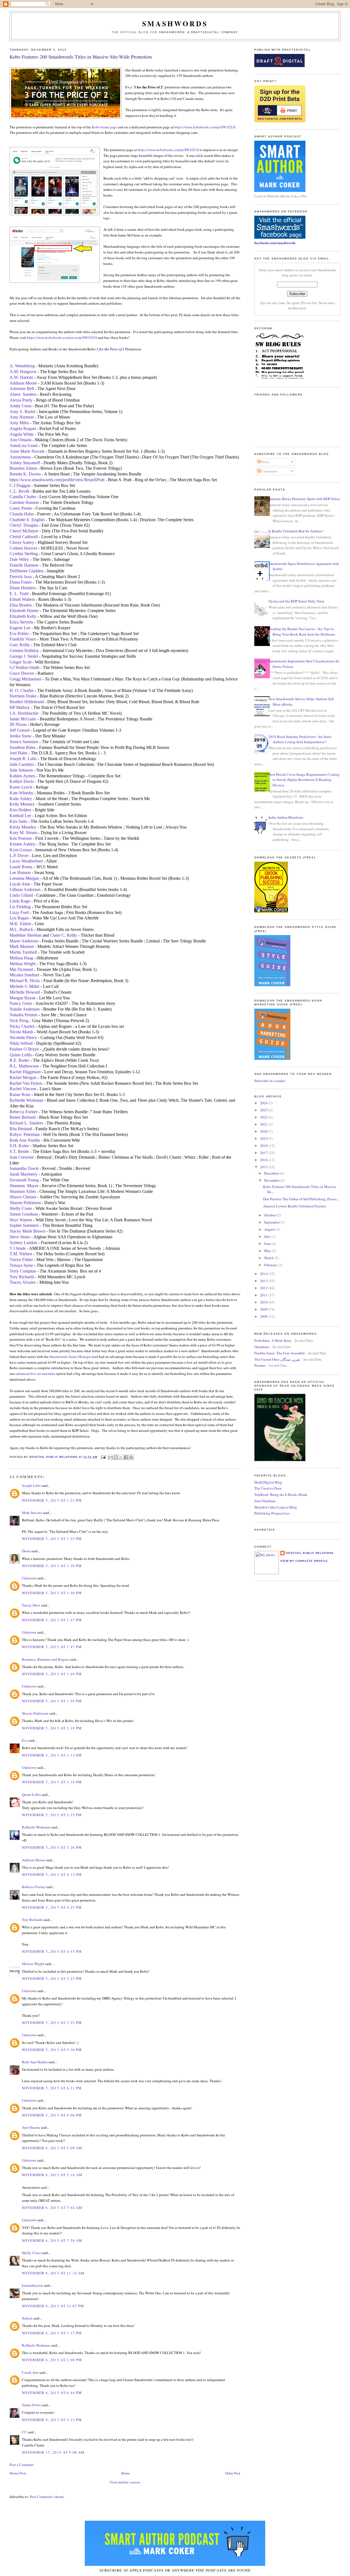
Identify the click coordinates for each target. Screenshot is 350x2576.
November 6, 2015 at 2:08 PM (52, 2360)
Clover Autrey (22, 542)
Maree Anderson (24, 941)
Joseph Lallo (31, 1485)
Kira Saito (18, 821)
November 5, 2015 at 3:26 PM (52, 1847)
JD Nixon (18, 724)
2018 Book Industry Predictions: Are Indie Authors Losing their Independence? (300, 739)
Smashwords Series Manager (70, 1357)
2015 (264, 1167)
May (268, 1251)
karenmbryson (32, 2285)
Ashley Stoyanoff (25, 463)
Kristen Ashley (22, 844)
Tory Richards (22, 1277)
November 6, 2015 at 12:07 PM (53, 2306)
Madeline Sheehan (26, 935)
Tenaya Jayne (21, 1265)
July (268, 1236)
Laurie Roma (21, 867)
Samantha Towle (24, 1168)
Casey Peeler (21, 508)
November (272, 1180)
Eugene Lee (20, 628)
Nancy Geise (21, 1003)
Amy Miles (19, 423)
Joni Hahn (18, 753)
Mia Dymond (21, 969)
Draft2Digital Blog (268, 1482)
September (272, 1222)
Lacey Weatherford (26, 861)
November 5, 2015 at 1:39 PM (52, 1566)
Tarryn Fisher (21, 1260)
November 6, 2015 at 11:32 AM (53, 2273)
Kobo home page (104, 127)
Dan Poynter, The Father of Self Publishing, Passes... (301, 1199)
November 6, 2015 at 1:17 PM (52, 2333)
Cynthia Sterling (24, 554)
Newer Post (18, 2473)
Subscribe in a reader (270, 1081)
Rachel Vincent (23, 1089)
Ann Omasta (21, 440)
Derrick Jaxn (21, 577)
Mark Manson (22, 946)
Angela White (22, 434)
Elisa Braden (21, 605)
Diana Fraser (21, 582)
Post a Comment (22, 2465)
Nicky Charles (22, 1026)
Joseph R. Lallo (23, 759)
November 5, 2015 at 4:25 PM (52, 1907)
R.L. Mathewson (24, 1066)
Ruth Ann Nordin (25, 1140)
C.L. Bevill (19, 491)
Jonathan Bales (23, 747)
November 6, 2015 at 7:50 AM (52, 2240)
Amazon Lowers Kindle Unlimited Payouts (294, 1206)
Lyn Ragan (19, 918)
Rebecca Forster (24, 1112)
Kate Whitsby (21, 793)
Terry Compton (23, 1271)
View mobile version (125, 2482)
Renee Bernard (23, 1117)
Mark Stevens (32, 1513)
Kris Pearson (21, 838)
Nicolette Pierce (23, 1038)
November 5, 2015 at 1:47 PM (52, 1620)
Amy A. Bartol (22, 412)
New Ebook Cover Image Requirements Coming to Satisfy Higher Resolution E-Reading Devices (304, 780)
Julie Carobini (22, 764)
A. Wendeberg (22, 366)
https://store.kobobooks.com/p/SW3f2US (205, 127)
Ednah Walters (22, 599)
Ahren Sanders (23, 394)
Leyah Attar (20, 884)
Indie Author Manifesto (286, 817)
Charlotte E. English (27, 520)
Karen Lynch (21, 787)
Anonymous (20, 457)
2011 (264, 1295)
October (270, 1215)
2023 (264, 1110)
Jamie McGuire (23, 719)
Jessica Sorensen (24, 742)
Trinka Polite (31, 2405)
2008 (264, 1316)
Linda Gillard (21, 895)
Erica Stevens (21, 622)
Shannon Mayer (24, 1186)
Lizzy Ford (19, 912)
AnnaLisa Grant (24, 445)
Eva (25, 1740)
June (268, 1244)
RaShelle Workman (26, 1100)
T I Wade (18, 1248)
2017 (264, 1153)
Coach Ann (30, 2372)
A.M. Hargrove (23, 372)
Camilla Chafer (23, 497)
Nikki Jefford (21, 1043)
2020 (264, 1131)
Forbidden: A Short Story (273, 1340)
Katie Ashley (21, 799)
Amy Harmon (22, 417)
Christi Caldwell (24, 537)
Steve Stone (20, 1237)
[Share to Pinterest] (131, 1457)
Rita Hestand (21, 1129)
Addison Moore (23, 383)
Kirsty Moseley (23, 827)
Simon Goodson (24, 1214)
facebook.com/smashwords (275, 243)
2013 (264, 1281)
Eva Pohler (19, 634)
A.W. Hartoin (21, 377)
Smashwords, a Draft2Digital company (199, 32)
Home (126, 2473)
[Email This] (110, 1457)
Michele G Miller (24, 986)
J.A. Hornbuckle (24, 713)
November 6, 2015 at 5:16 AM (52, 2175)
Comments (269, 471)
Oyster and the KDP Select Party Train (296, 601)
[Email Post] (103, 1457)
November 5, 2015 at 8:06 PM (52, 2115)
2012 (264, 1288)
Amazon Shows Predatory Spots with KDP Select (304, 499)
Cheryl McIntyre (24, 531)
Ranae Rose (20, 1094)
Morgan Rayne (23, 998)
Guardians (262, 1347)
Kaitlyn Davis (22, 781)
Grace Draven (22, 673)
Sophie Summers (24, 1225)
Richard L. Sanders (26, 1123)
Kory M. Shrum (23, 833)
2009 (264, 1309)
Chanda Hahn (22, 514)
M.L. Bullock (21, 929)
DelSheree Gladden (27, 571)
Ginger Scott (21, 662)
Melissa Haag (21, 958)
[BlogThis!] (116, 1457)
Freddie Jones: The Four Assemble (280, 1353)
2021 (264, 1124)
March (269, 1258)
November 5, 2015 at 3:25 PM (52, 1815)
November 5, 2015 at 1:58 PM (52, 1701)
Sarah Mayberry (24, 1174)
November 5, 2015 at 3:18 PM (52, 1782)
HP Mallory (20, 707)
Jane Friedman (265, 1501)
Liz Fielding (20, 907)
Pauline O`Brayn (24, 1049)
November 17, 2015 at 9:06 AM (53, 2452)
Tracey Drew (31, 1605)
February (271, 1265)
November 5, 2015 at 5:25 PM (52, 1978)
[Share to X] (121, 1457)
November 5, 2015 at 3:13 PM (52, 1755)
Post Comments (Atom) (47, 2497)
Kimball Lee (20, 816)
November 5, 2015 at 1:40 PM (52, 1593)
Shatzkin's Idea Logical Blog (276, 1507)
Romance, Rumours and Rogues (46, 1659)
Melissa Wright (23, 964)
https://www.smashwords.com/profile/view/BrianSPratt (57, 480)
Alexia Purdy (21, 400)
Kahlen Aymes (22, 776)
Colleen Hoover (23, 548)
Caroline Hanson (24, 502)
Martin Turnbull (23, 952)
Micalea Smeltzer (24, 975)
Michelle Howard (25, 992)
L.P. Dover (19, 856)
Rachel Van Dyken (26, 1083)
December (272, 1173)
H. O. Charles (22, 690)
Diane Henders (23, 588)
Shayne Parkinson (25, 1203)
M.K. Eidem (20, 924)
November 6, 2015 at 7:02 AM (52, 2208)
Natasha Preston (24, 1015)
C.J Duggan (20, 485)
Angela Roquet (23, 429)
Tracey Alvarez (23, 1282)
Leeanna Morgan (24, 878)
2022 (264, 1117)
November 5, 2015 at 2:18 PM (52, 1728)
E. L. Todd (19, 594)
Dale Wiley (19, 559)
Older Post (233, 2473)
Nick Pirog (19, 1021)
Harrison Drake (23, 696)
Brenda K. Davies (25, 474)
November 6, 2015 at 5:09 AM (52, 2148)
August (270, 1229)
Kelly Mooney (22, 804)
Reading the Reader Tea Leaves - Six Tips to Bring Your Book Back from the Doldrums (302, 631)
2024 (264, 1103)
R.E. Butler (19, 1060)
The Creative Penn (268, 1488)
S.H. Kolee (19, 1146)
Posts (265, 462)
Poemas (260, 1365)
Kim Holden (20, 810)
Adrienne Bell (22, 389)
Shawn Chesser (23, 1197)
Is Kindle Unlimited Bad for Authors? (296, 531)
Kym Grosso (21, 850)
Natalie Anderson (25, 1009)
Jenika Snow (21, 736)
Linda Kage (20, 901)
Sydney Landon (23, 1243)
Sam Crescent (21, 1157)
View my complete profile (304, 1561)
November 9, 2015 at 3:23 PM (52, 2420)
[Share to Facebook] (126, 1457)
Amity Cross (21, 406)
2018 (264, 1146)
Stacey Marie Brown (27, 1231)
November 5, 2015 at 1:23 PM (52, 1500)
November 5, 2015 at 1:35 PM (52, 1539)
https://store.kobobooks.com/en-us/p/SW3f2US (62, 337)
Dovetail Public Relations (310, 1553)
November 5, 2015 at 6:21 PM (52, 2088)
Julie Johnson (21, 770)
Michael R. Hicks (25, 981)
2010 (264, 1302)
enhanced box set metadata (35, 1374)
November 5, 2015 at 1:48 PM (52, 1674)
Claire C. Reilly (64, 935)
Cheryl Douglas (24, 525)
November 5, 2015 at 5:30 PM (52, 2050)
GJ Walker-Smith (24, 667)
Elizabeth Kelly (23, 616)
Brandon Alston (23, 468)
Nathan (27, 2318)
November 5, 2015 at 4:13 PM (52, 1874)
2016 (264, 1160)
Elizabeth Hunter (24, 611)
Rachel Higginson (25, 1072)
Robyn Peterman (25, 1134)
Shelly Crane (21, 1208)
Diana (26, 1551)
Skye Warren (21, 1220)
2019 (264, 1138)
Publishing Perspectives (272, 1513)
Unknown (29, 1578)
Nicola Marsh (21, 1032)
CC (24, 2432)
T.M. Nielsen (21, 1254)
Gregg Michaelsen (25, 679)
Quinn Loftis (21, 1055)
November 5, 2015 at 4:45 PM (52, 1951)
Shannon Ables (23, 1191)
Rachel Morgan (23, 1078)
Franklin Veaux (23, 639)
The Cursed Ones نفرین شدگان (277, 1359)
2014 (264, 1274)
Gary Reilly (20, 645)
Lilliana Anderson (25, 889)
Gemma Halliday (24, 651)
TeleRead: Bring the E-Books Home (281, 1495)
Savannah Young (24, 1180)
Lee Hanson (20, 872)
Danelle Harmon (24, 565)
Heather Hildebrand (27, 702)
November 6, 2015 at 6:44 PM (52, 2393)
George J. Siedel (24, 656)
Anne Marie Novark (27, 451)
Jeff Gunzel (20, 730)
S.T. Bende (19, 1151)
